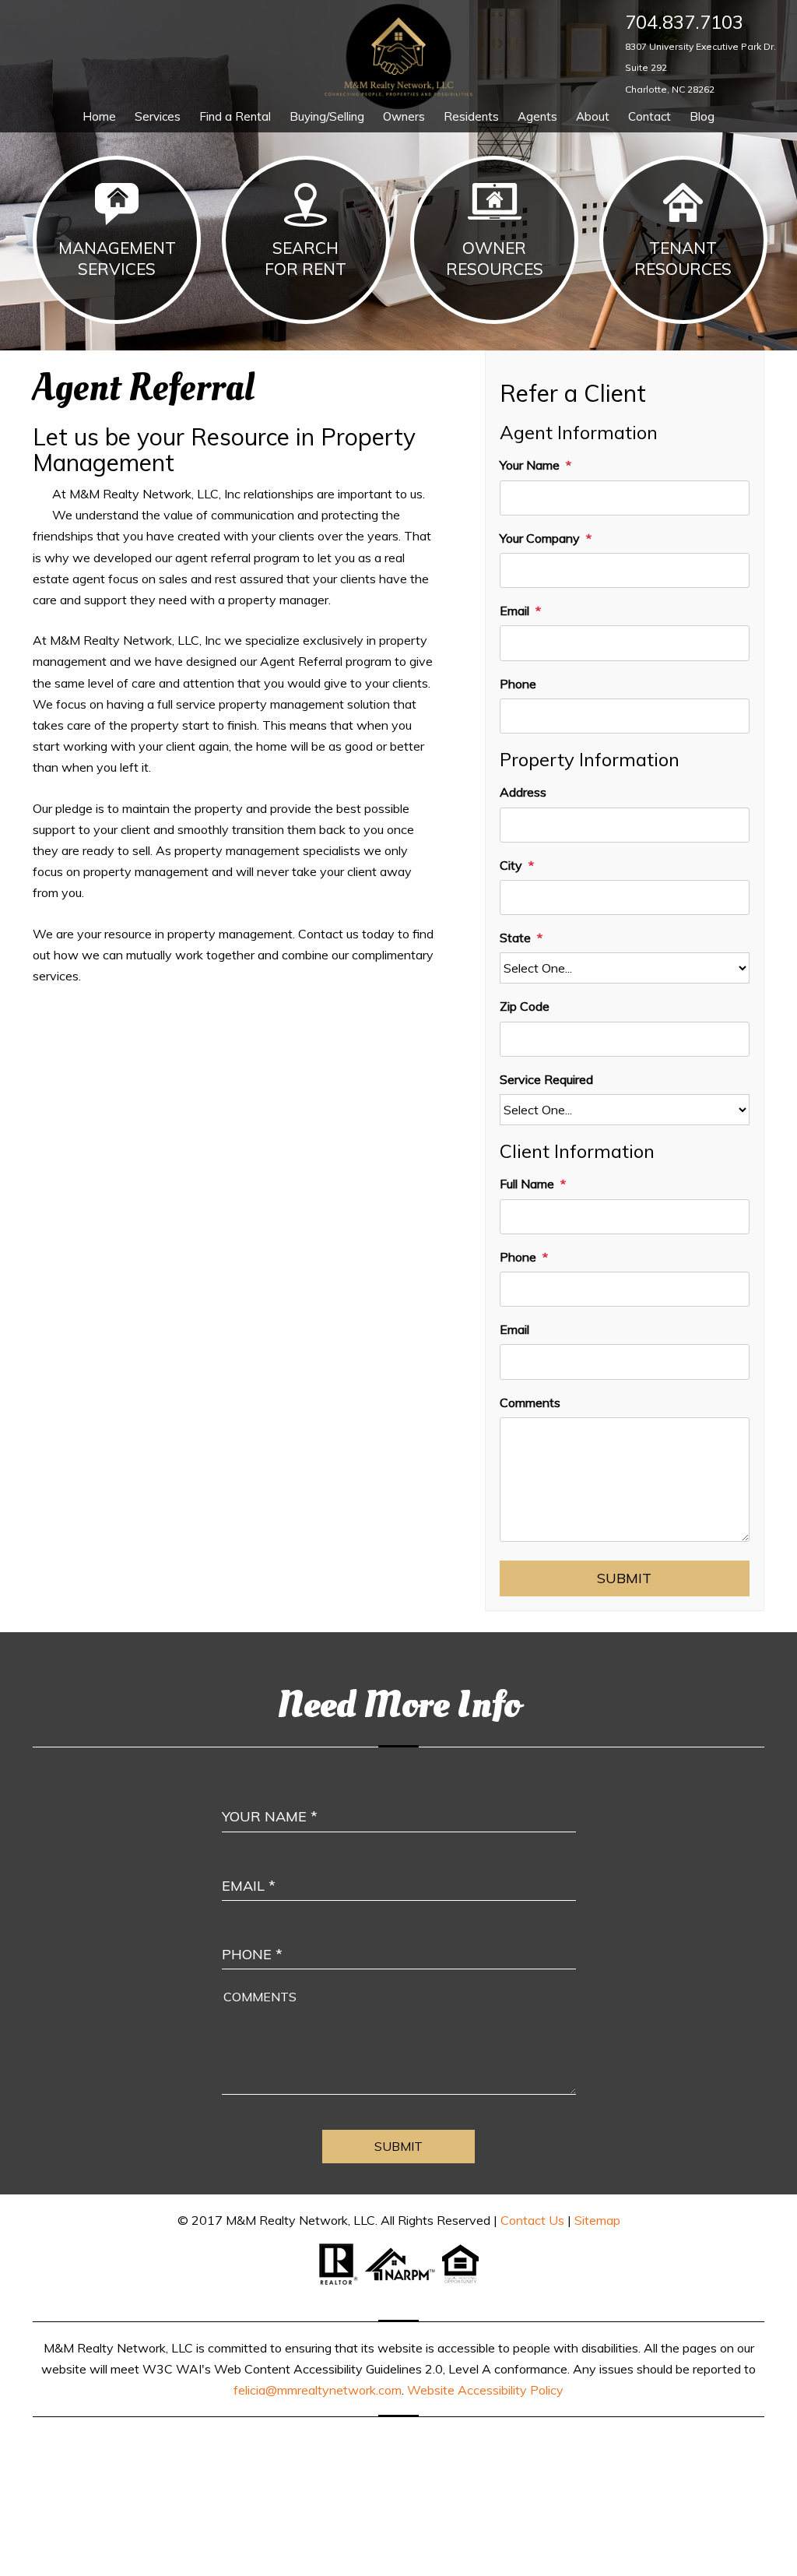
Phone (518, 684)
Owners (404, 116)
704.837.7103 (684, 22)
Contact (650, 116)
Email (514, 611)
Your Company (540, 538)
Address (523, 792)
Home (99, 116)
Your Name (530, 465)
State (515, 938)
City (511, 865)
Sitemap (597, 2220)
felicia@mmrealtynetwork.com (318, 2390)
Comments (530, 1402)
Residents (471, 116)
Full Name (527, 1184)
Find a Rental (235, 116)
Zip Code (525, 1006)
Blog (702, 116)
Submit (624, 1578)
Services (158, 116)
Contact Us (532, 2220)
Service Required (546, 1079)
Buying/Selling (327, 116)
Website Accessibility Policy (485, 2390)
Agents (537, 116)
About (593, 116)
